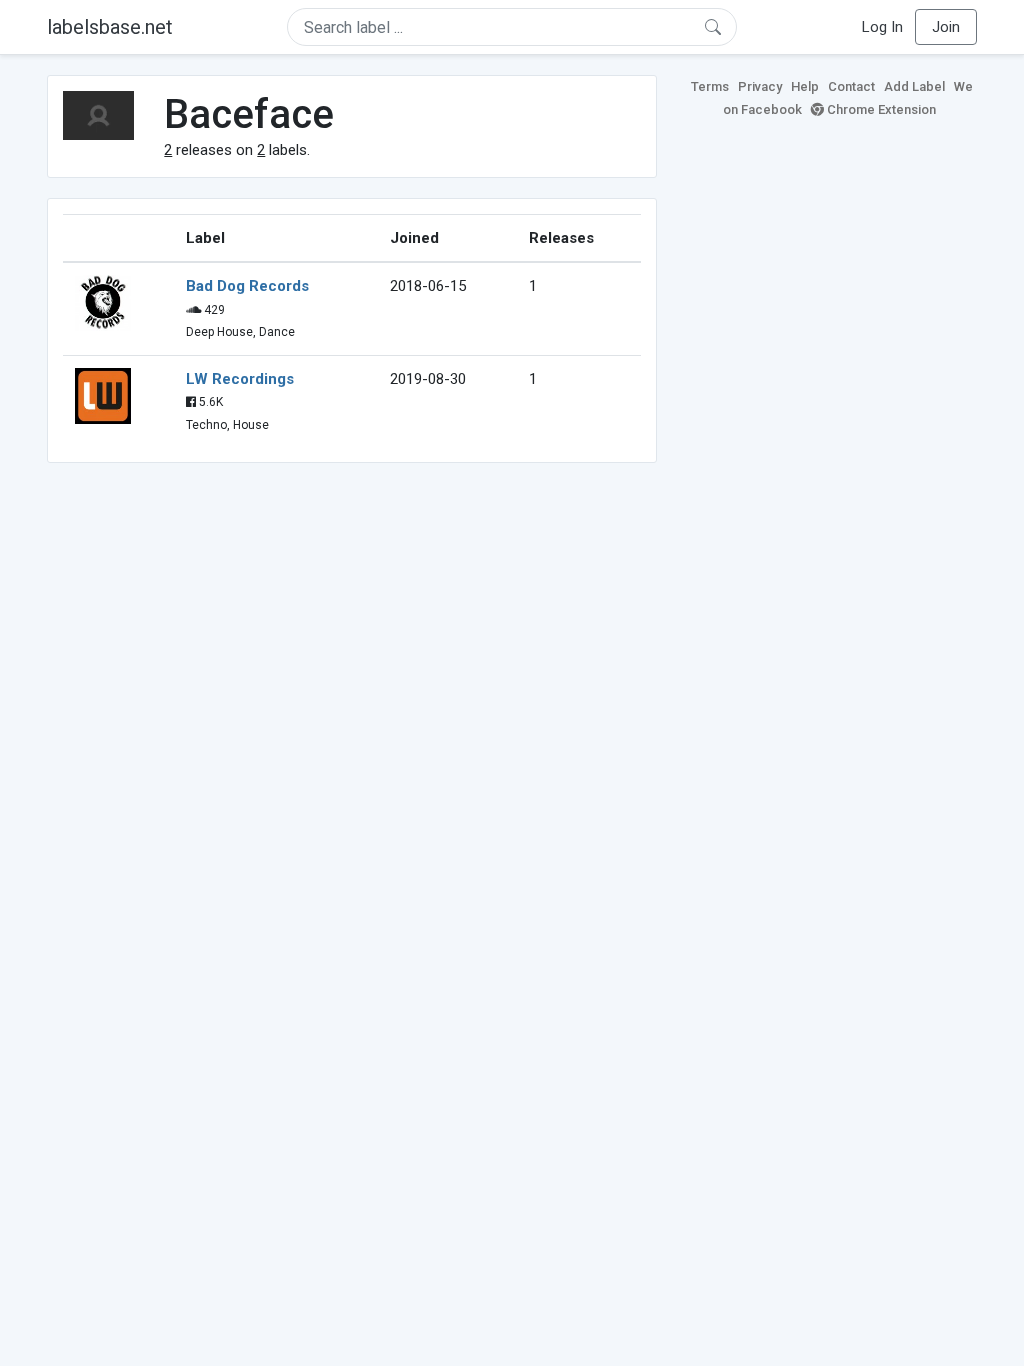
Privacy (760, 86)
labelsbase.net (110, 27)
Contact (851, 86)
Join (946, 27)
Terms (710, 86)
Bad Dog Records (247, 286)
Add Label (914, 86)
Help (805, 86)
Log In (882, 27)
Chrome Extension (880, 109)
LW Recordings (240, 379)
